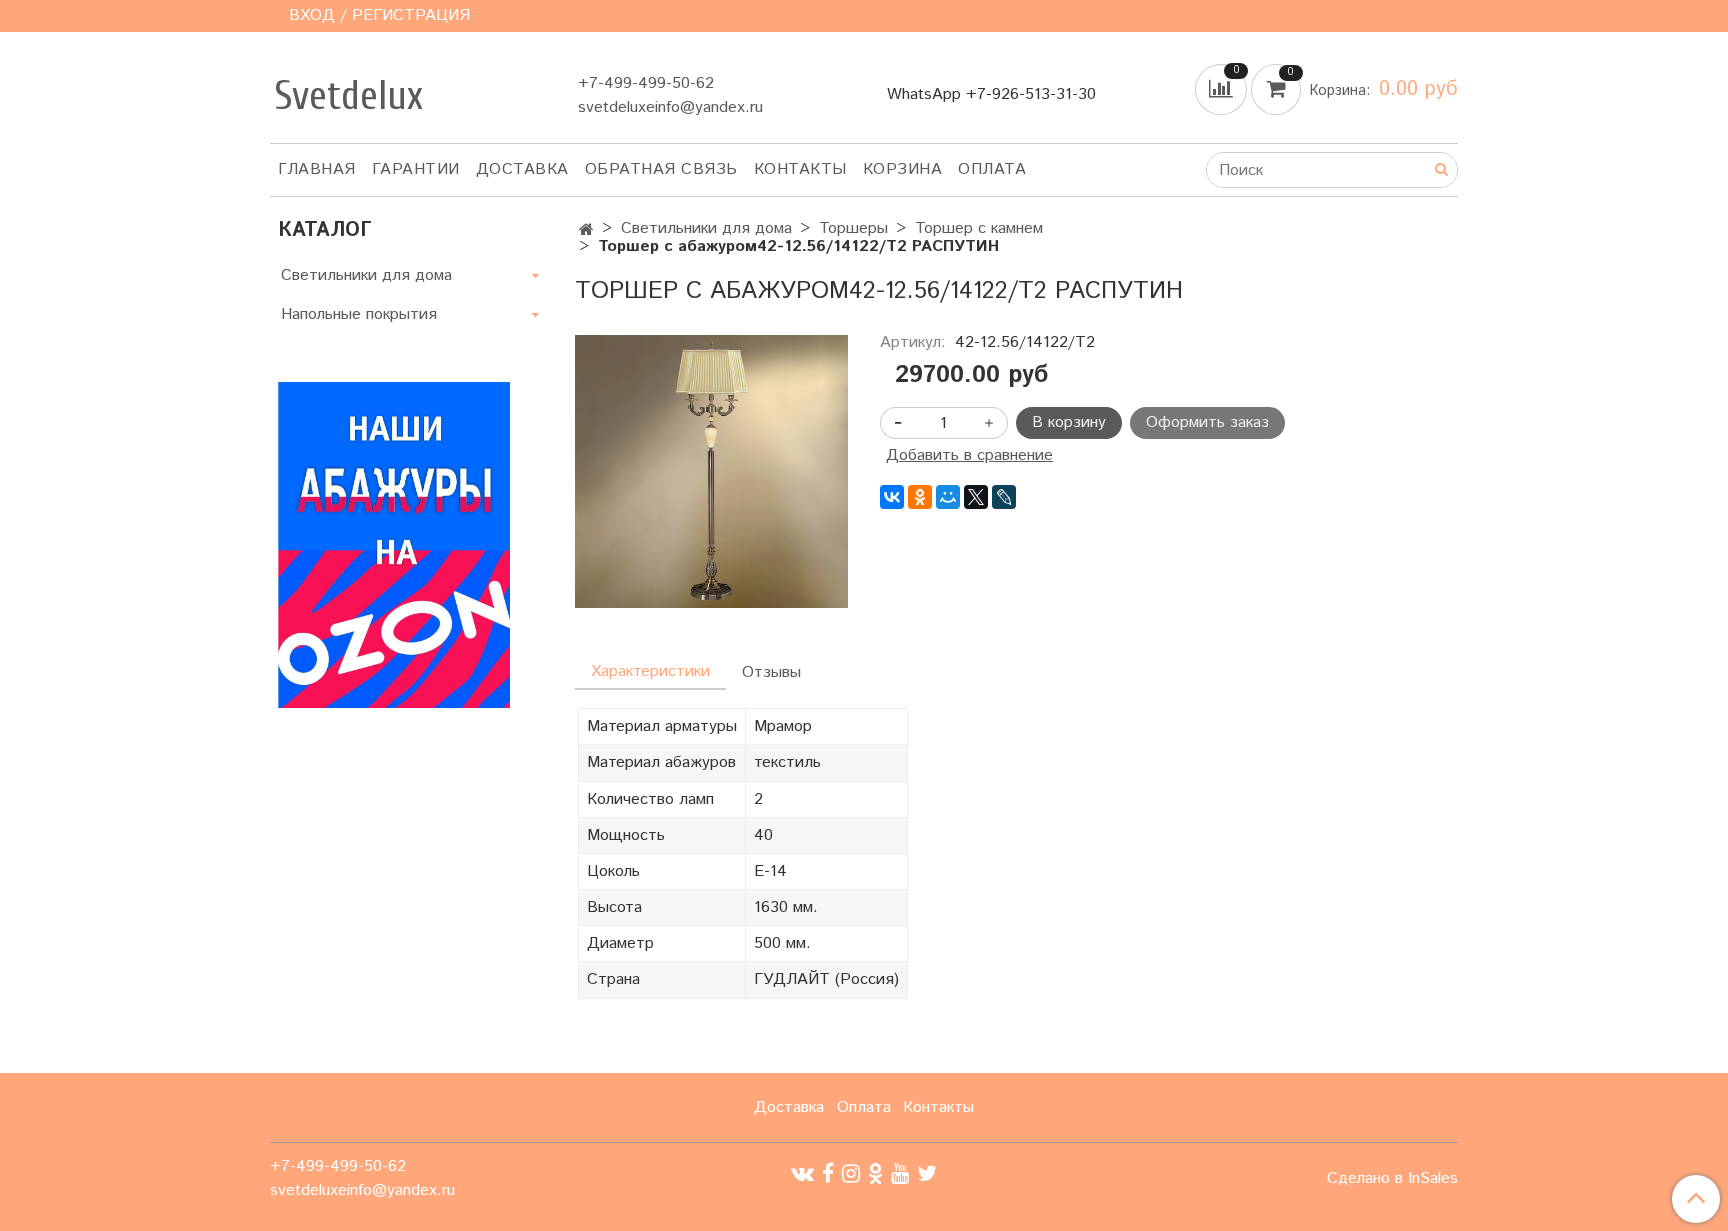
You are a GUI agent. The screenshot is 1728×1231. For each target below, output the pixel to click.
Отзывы (771, 672)
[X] (976, 497)
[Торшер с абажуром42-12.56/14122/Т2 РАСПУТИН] (711, 471)
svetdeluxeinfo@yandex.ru (670, 107)
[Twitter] (927, 1173)
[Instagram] (851, 1173)
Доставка (522, 169)
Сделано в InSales (1392, 1179)
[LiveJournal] (1004, 497)
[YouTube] (900, 1173)
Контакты (800, 169)
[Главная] (586, 230)
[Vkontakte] (802, 1173)
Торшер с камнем (979, 228)
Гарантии (416, 169)
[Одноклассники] (920, 497)
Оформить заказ (1207, 422)
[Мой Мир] (948, 497)
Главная (317, 169)
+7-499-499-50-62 (646, 83)
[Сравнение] (1223, 89)
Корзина (903, 169)
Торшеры (853, 228)
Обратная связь (661, 169)
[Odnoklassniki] (875, 1173)
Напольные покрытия (359, 314)
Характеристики (650, 671)
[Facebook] (828, 1173)
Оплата (992, 169)
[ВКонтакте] (892, 497)
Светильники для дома (706, 228)
